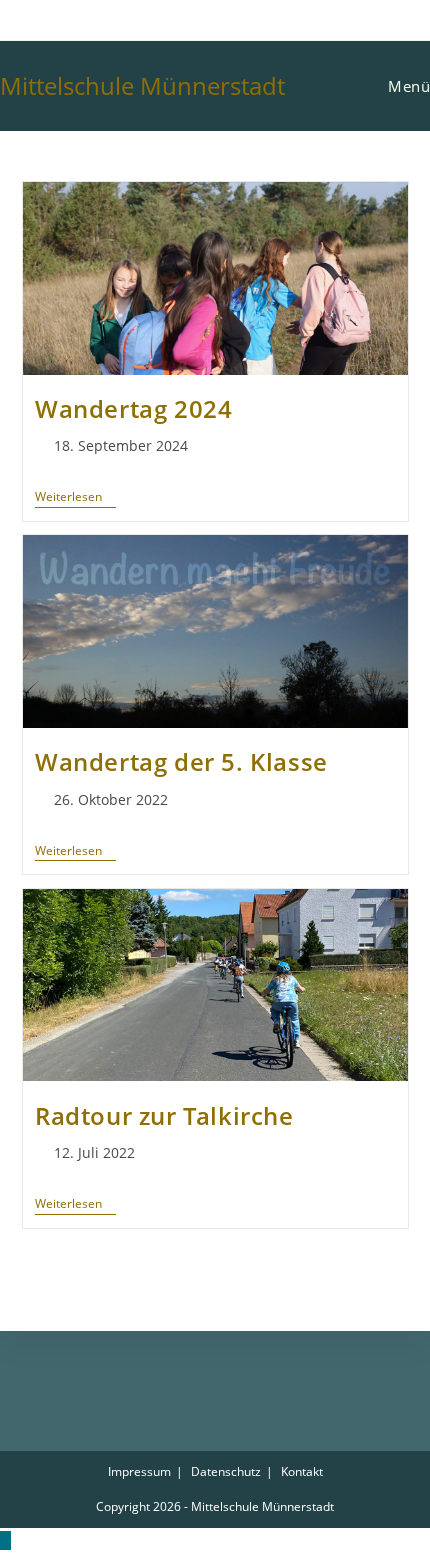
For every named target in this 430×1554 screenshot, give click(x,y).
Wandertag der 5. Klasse (181, 761)
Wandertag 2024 (133, 408)
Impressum (139, 1471)
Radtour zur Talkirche (164, 1115)
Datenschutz (226, 1471)
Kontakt (302, 1471)
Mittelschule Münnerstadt (142, 85)
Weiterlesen (75, 497)
